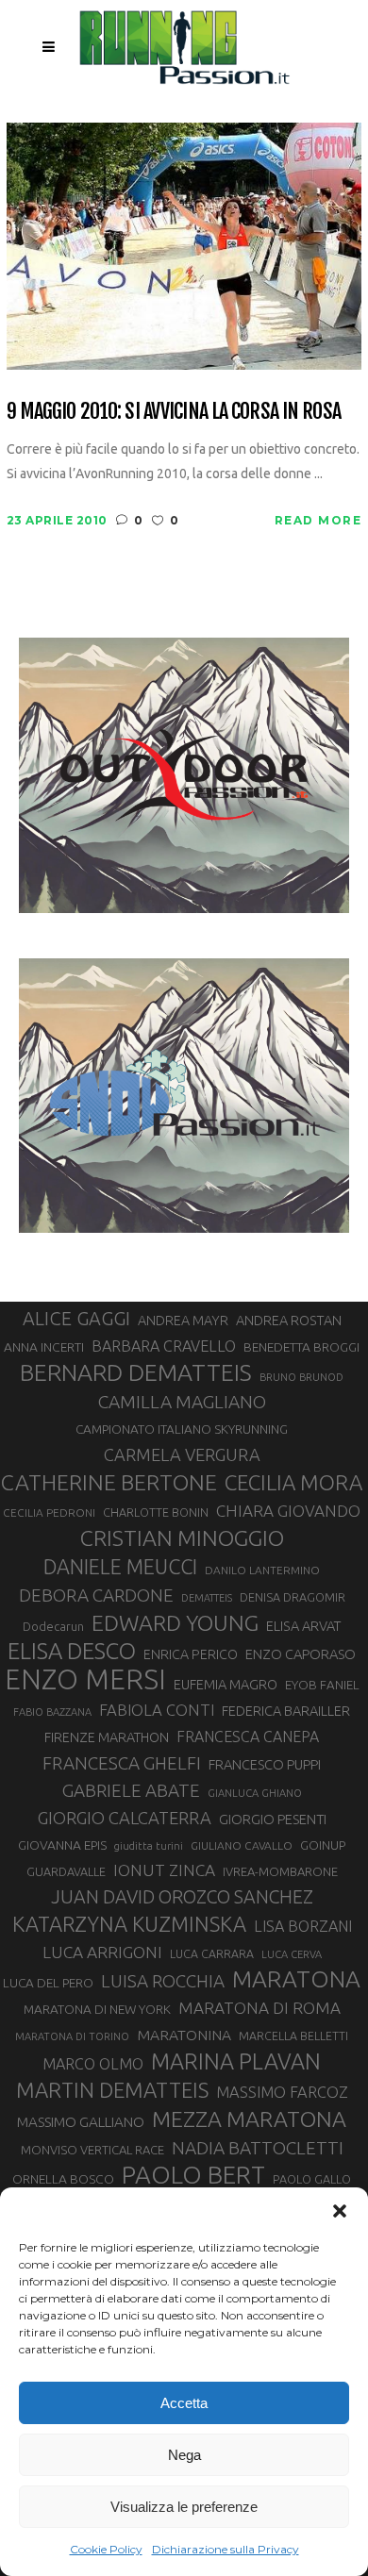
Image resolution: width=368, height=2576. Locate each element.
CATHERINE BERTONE (109, 1482)
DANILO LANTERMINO (262, 1570)
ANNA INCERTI (44, 1347)
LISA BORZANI (303, 1926)
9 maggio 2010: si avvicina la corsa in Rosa (174, 411)
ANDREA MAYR (183, 1321)
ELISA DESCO (72, 1652)
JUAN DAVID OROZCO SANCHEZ (182, 1897)
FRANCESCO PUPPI (265, 1764)
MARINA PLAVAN (236, 2061)
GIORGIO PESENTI (273, 1819)
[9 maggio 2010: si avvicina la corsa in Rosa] (184, 245)
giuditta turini (149, 1846)
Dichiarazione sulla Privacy (226, 2549)
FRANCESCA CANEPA (248, 1737)
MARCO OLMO (93, 2064)
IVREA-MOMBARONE (280, 1871)
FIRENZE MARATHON (107, 1737)
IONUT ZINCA (164, 1870)
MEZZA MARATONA (249, 2119)
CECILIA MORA (293, 1482)
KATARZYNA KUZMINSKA (129, 1924)
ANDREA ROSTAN (289, 1320)
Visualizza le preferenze (184, 2507)
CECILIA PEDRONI (49, 1512)
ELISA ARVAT (304, 1626)
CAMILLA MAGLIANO (182, 1402)
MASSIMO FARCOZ (282, 2092)
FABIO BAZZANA (52, 1712)
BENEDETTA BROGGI (301, 1347)
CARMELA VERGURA (182, 1454)
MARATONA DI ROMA (259, 2008)
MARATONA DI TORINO (72, 2036)
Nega (184, 2455)
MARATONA (296, 1979)
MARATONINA (184, 2035)
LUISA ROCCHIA (163, 1981)
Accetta (184, 2403)
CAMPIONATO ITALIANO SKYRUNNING (182, 1429)
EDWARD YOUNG (175, 1622)
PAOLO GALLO (312, 2179)
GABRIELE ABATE (131, 1790)
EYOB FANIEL (322, 1685)
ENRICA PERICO (191, 1654)
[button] (340, 2211)
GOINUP (323, 1845)
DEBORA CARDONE (96, 1595)
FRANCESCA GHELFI (122, 1763)
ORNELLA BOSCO (63, 2179)
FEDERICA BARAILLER (286, 1711)
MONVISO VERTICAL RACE (92, 2150)
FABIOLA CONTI (157, 1710)
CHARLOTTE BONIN (156, 1512)
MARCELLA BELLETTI (293, 2036)
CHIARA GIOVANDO (288, 1511)
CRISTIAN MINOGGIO (182, 1537)
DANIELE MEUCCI (120, 1567)
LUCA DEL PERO (48, 1983)
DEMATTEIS (207, 1598)
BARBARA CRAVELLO (164, 1346)
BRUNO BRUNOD (301, 1377)
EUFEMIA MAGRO (226, 1684)
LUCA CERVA (292, 1954)
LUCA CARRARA (212, 1953)
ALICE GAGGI (76, 1318)
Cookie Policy (106, 2549)
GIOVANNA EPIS (62, 1845)
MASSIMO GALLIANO (81, 2122)
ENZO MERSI (85, 1680)
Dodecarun (53, 1626)
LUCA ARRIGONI (102, 1952)
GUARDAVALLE (66, 1871)
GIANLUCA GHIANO (255, 1793)
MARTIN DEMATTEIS (112, 2090)
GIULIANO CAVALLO (242, 1845)
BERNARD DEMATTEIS (136, 1372)
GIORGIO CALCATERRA (125, 1818)
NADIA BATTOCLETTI (258, 2148)
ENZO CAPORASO (301, 1654)
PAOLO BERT (193, 2175)
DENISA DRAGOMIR (293, 1597)
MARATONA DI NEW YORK (97, 2009)
